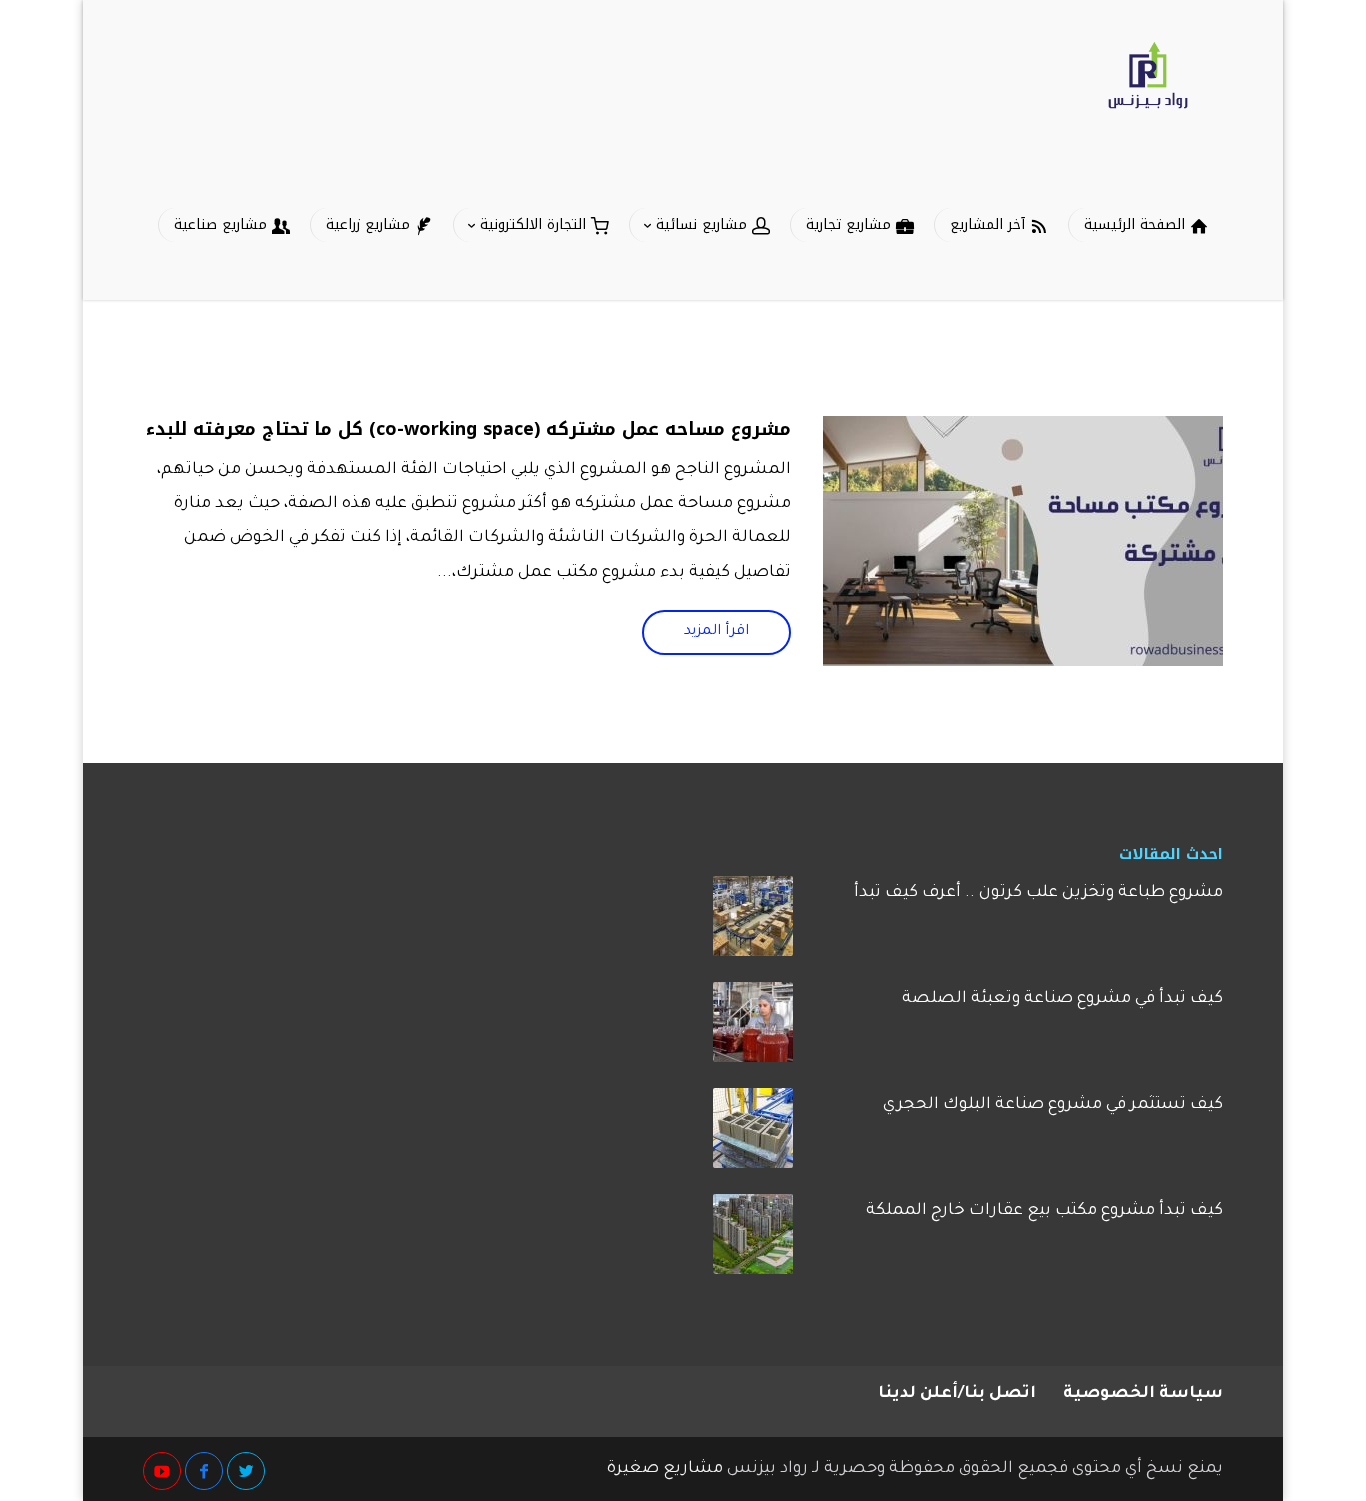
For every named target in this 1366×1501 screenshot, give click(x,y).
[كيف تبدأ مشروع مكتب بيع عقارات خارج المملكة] (753, 1241)
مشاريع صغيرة (665, 1469)
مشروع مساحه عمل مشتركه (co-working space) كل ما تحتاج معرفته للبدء (468, 429)
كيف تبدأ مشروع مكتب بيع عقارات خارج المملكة (1044, 1211)
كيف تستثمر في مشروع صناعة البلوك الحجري (1053, 1105)
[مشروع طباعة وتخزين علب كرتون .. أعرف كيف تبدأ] (753, 923)
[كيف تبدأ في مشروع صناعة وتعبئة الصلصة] (753, 1029)
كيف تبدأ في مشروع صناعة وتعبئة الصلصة (1062, 999)
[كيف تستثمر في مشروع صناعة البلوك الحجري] (753, 1135)
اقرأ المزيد (716, 632)
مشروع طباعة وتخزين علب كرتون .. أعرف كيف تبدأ (1038, 893)
